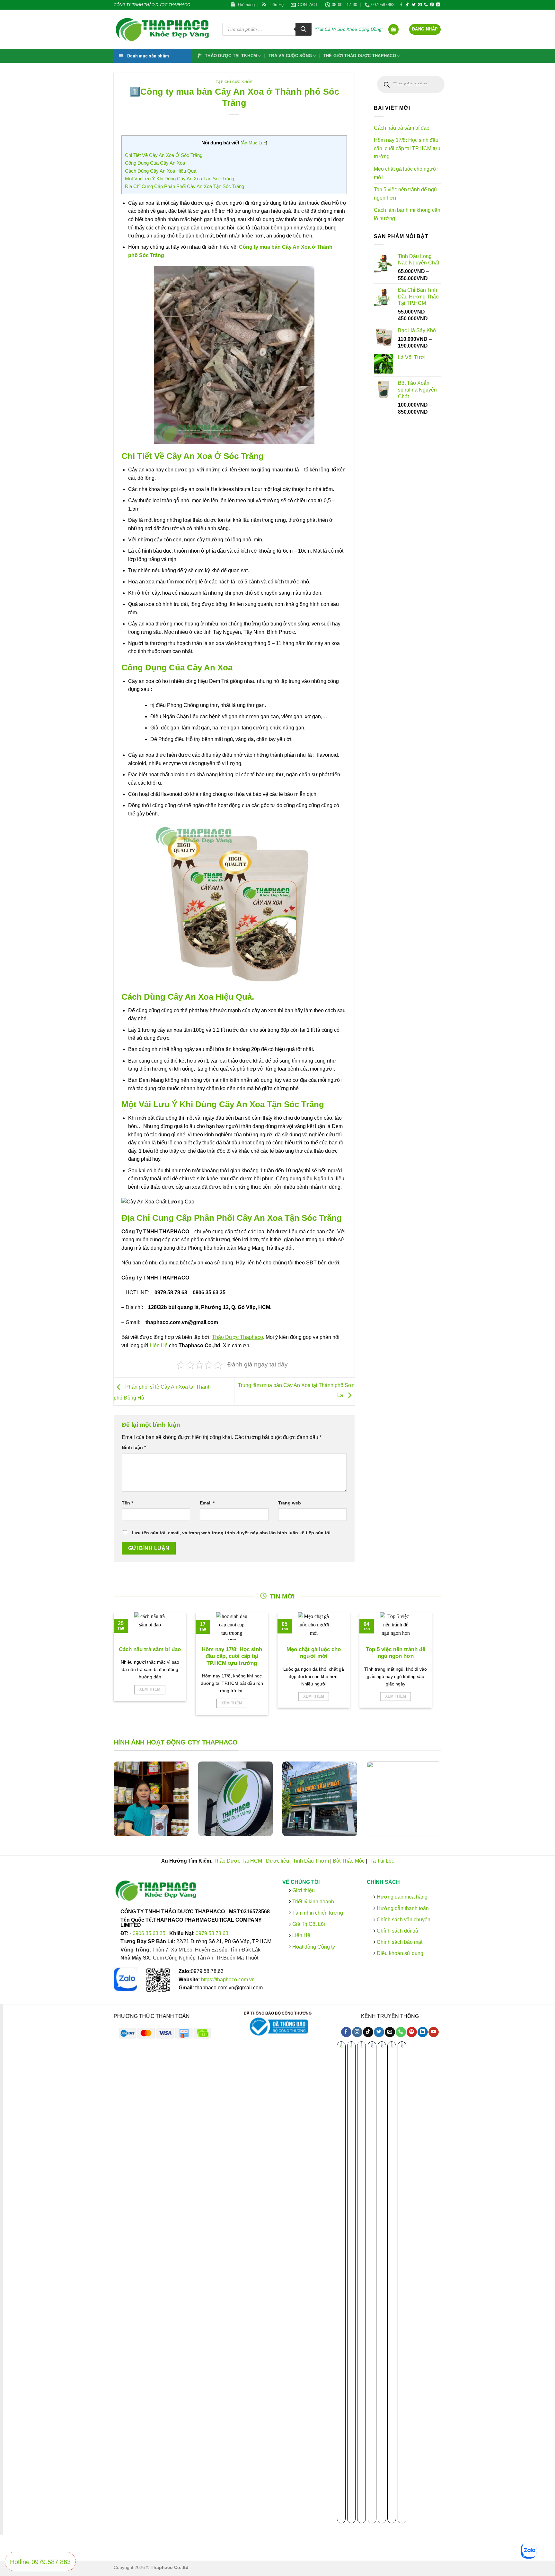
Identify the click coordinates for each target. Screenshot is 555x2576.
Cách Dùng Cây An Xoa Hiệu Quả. (161, 171)
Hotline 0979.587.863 (40, 2562)
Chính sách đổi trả (396, 1931)
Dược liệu (277, 1861)
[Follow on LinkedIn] (438, 5)
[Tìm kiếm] (304, 29)
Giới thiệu (303, 1890)
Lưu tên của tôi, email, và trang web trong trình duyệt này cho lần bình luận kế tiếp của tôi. (232, 1533)
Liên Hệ (159, 1345)
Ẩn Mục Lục (254, 143)
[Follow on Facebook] (401, 5)
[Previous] (105, 1803)
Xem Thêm (150, 1689)
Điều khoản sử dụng (399, 1953)
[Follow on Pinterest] (432, 5)
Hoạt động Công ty (313, 1947)
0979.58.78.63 (212, 1933)
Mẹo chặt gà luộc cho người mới (406, 173)
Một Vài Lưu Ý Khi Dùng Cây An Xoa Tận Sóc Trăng (180, 179)
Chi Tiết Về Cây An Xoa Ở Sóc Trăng (164, 155)
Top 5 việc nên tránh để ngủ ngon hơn (405, 194)
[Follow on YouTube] (433, 2032)
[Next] (450, 1803)
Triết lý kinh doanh (313, 1902)
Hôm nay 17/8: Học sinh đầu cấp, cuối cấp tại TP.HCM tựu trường (407, 148)
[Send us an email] (420, 5)
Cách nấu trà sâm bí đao (402, 128)
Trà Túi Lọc (381, 1861)
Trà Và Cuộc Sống (290, 56)
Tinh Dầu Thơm (311, 1861)
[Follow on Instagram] (357, 2032)
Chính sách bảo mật (399, 1942)
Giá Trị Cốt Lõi (309, 1924)
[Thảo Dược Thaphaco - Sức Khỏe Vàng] (163, 29)
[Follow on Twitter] (414, 5)
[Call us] (426, 5)
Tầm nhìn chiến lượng (318, 1913)
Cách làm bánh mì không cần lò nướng (407, 214)
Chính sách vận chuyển (403, 1920)
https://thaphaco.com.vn (228, 1980)
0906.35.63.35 (150, 1933)
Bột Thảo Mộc (349, 1861)
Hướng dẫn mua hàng (401, 1897)
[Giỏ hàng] (393, 29)
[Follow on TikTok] (407, 5)
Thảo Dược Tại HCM (238, 1861)
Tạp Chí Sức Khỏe (234, 82)
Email (207, 1503)
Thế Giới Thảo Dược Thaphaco (360, 56)
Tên (127, 1503)
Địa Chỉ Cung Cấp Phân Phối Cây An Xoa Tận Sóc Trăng (185, 186)
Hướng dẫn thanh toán (402, 1908)
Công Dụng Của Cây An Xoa (155, 163)
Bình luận (134, 1447)
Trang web (290, 1503)
